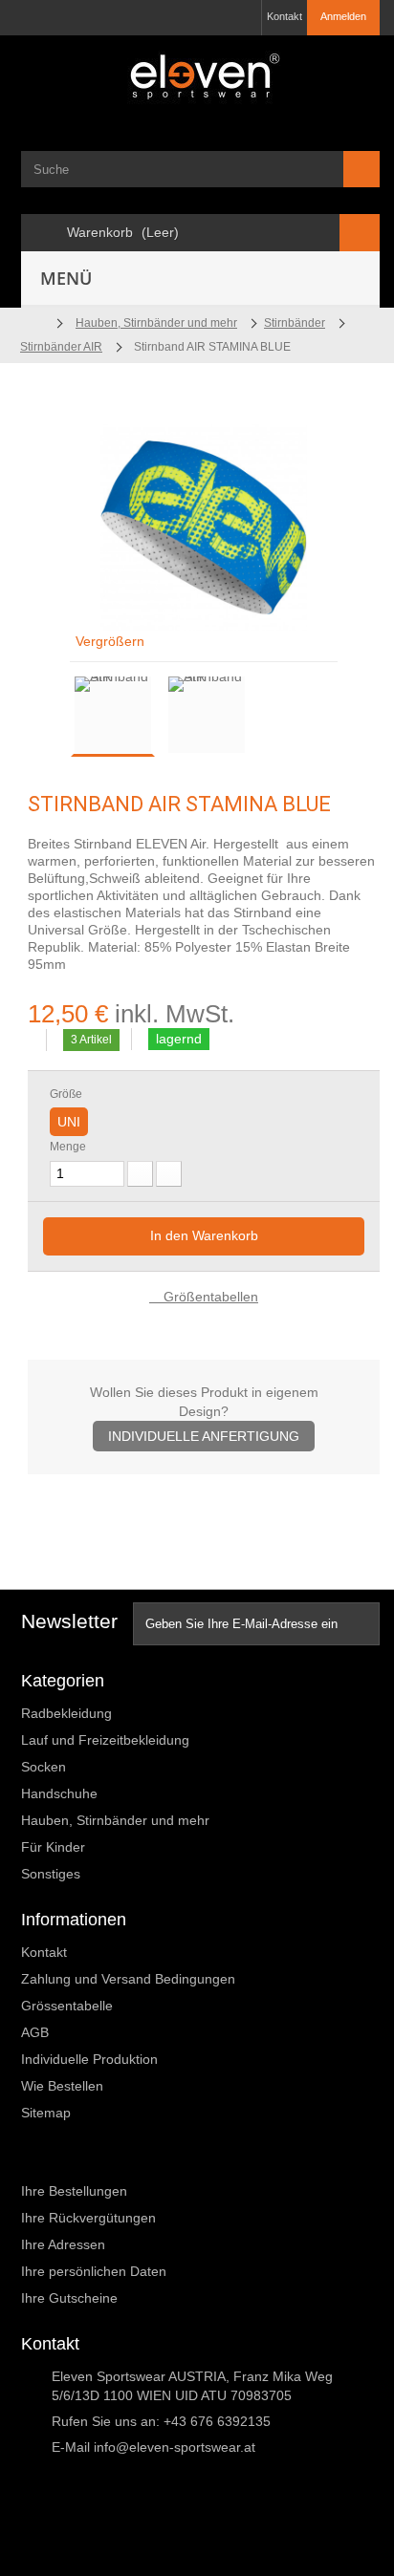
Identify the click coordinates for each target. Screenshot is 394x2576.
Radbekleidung (66, 1713)
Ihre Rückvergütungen (88, 2218)
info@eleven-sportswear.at (175, 2447)
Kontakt (285, 16)
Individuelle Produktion (89, 2059)
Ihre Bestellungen (74, 2191)
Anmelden (343, 16)
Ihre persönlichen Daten (94, 2271)
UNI (69, 1122)
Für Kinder (53, 1847)
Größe (67, 1094)
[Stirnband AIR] (113, 715)
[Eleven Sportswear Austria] (200, 80)
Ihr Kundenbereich (91, 2158)
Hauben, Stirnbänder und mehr (115, 1820)
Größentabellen (209, 1297)
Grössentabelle (67, 2006)
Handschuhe (59, 1793)
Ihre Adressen (63, 2244)
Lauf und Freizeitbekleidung (105, 1740)
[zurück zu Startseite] (33, 323)
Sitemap (46, 2113)
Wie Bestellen (62, 2086)
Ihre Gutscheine (69, 2298)
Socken (44, 1767)
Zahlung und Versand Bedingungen (128, 1979)
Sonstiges (51, 1874)
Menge (68, 1147)
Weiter (267, 718)
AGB (35, 2032)
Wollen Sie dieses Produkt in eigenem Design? (204, 1414)
